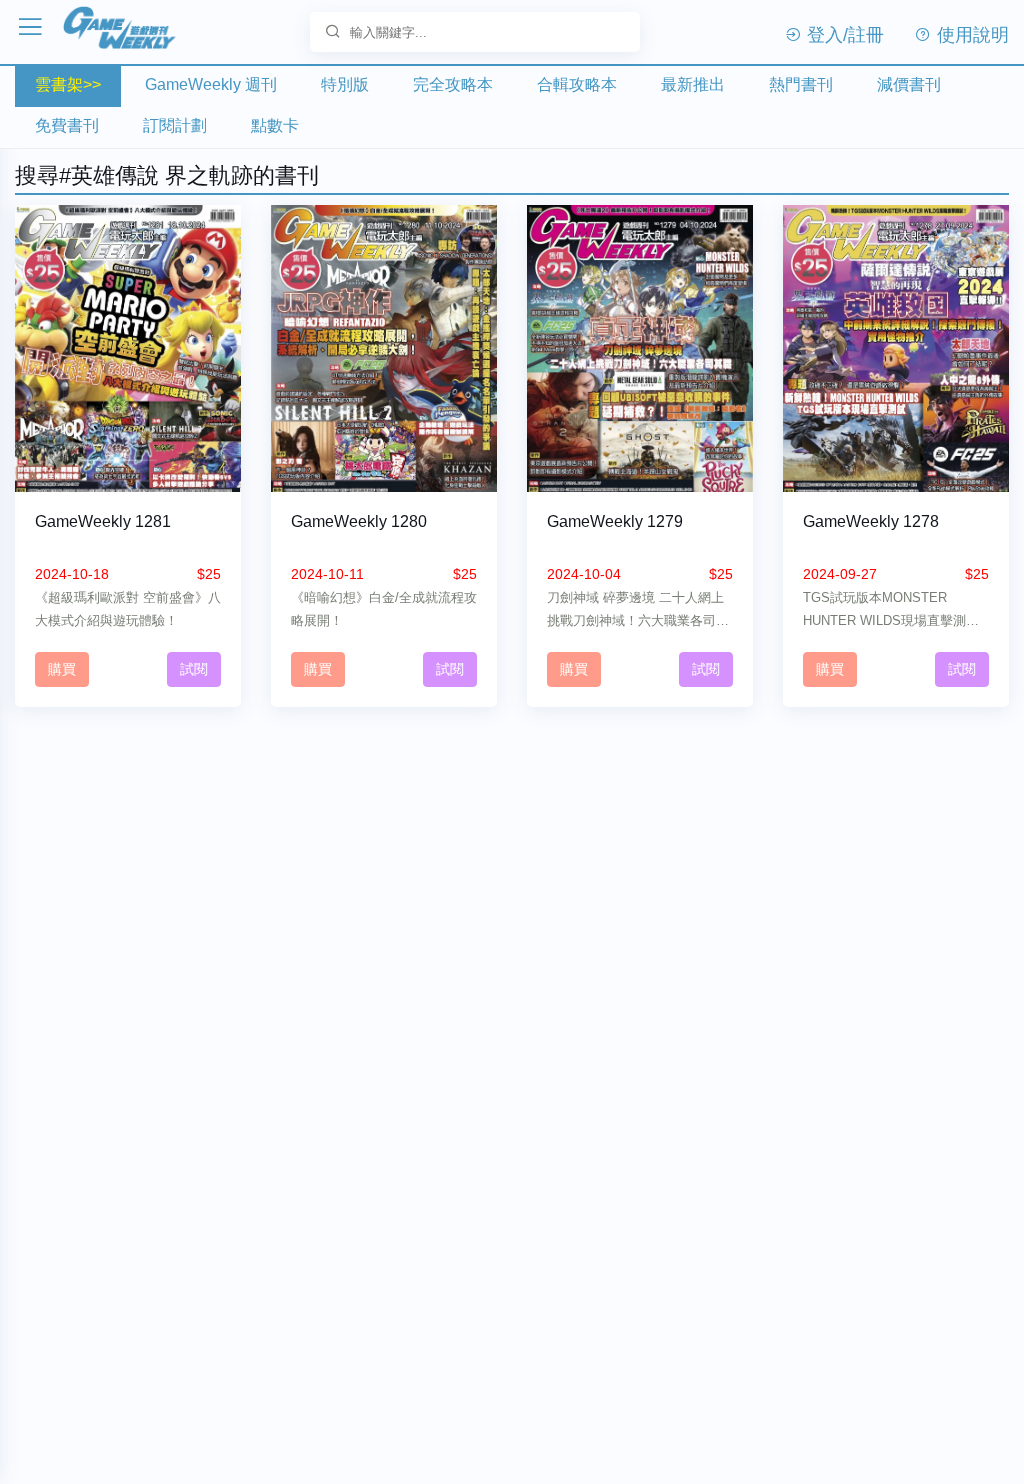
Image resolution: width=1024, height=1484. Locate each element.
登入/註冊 (843, 35)
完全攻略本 (453, 84)
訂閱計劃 (175, 125)
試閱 (194, 669)
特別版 (345, 84)
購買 (62, 669)
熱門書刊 (801, 84)
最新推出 (693, 84)
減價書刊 (909, 84)
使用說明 (970, 35)
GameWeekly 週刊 (211, 84)
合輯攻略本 (577, 84)
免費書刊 (67, 125)
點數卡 (275, 125)
